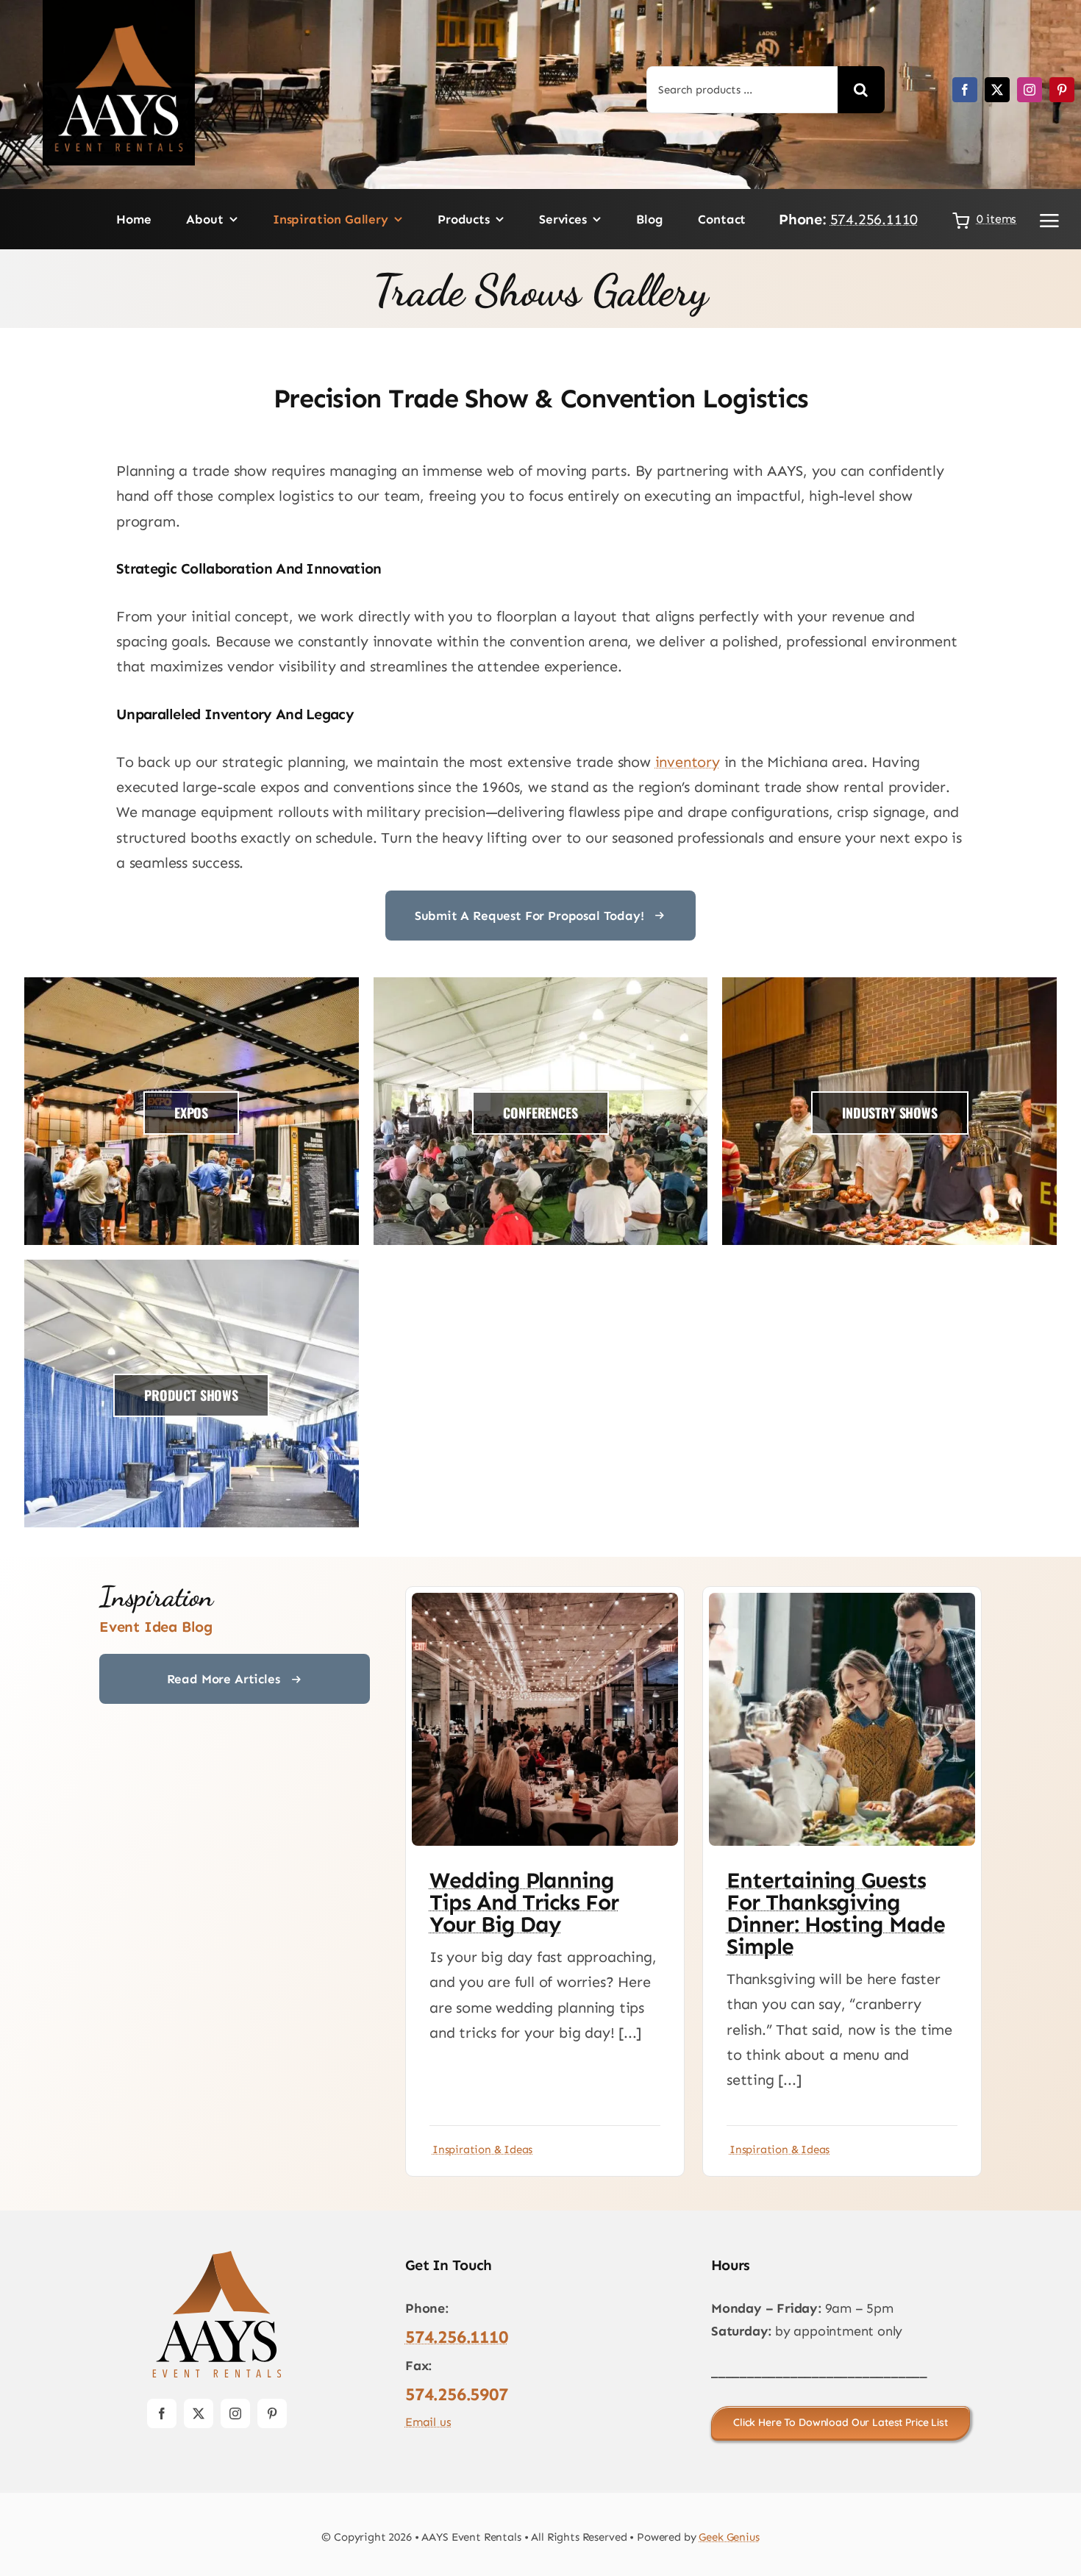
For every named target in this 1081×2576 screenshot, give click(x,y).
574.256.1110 (874, 219)
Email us (428, 2422)
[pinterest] (1062, 90)
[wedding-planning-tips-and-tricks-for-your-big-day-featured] (545, 1600)
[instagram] (1030, 90)
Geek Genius (729, 2537)
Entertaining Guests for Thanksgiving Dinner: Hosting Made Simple (836, 1913)
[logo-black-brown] (217, 2255)
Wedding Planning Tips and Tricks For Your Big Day (524, 1902)
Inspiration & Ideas (482, 2149)
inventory (688, 762)
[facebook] (965, 90)
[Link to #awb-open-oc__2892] (1049, 221)
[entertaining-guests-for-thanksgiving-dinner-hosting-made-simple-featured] (842, 1600)
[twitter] (997, 90)
